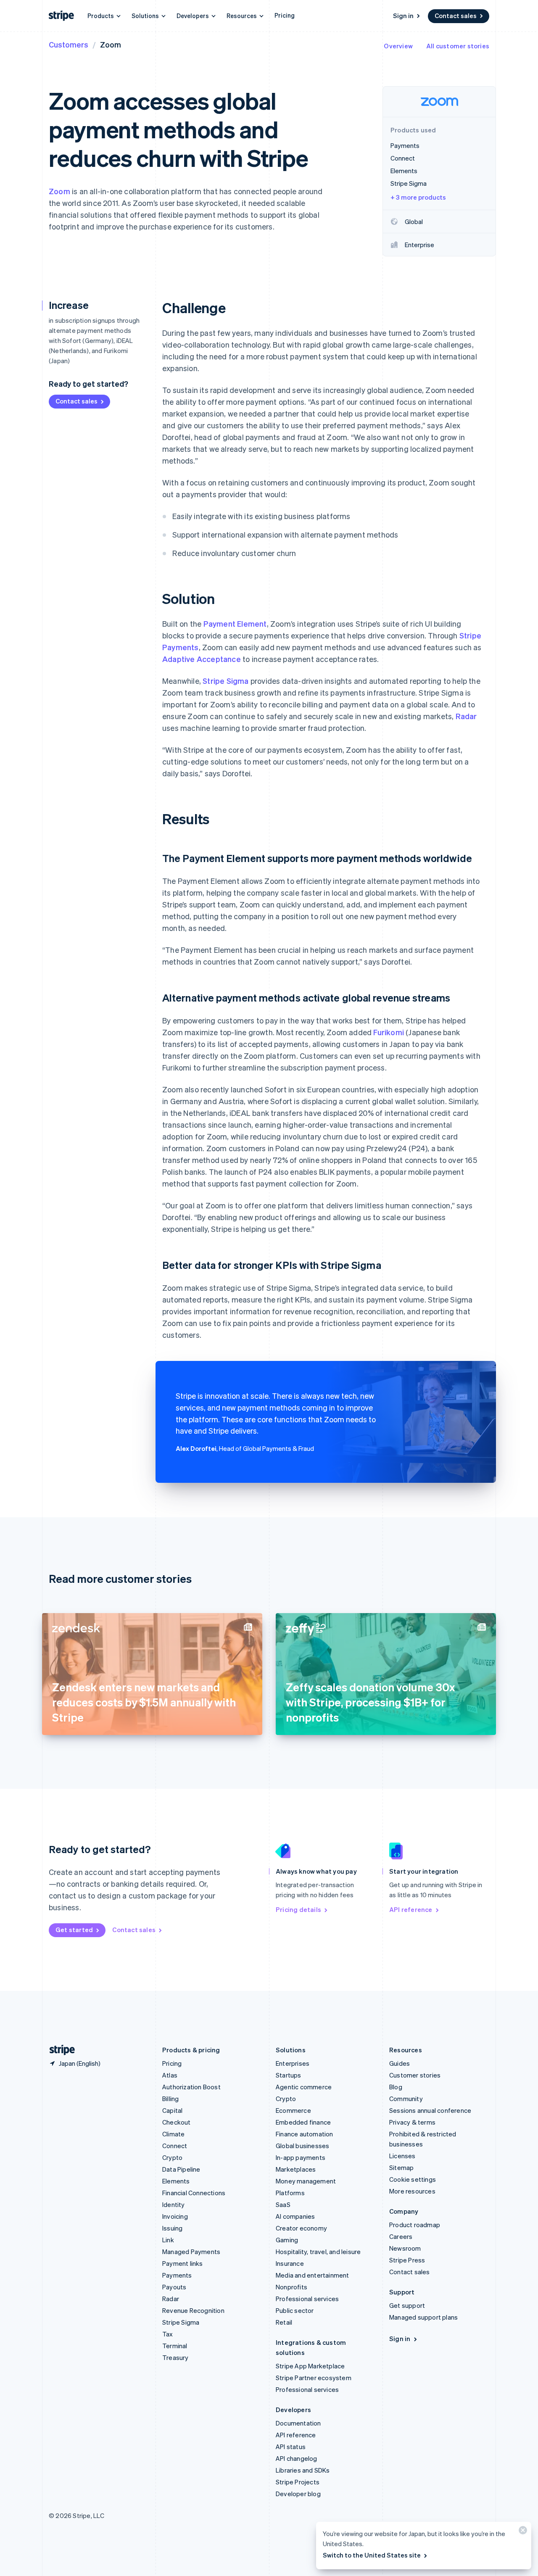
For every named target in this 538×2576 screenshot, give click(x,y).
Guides (400, 2063)
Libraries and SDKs (303, 2470)
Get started (74, 1930)
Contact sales (456, 16)
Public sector (295, 2310)
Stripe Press (407, 2260)
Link (168, 2240)
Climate (173, 2134)
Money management (306, 2181)
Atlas (170, 2075)
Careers (401, 2236)
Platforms (290, 2193)
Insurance (290, 2263)
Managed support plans (423, 2317)
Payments (177, 2275)
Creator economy (301, 2228)
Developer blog (298, 2494)
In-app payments (301, 2157)
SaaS (283, 2204)
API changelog (297, 2458)
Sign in (403, 16)
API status (291, 2447)
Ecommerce (293, 2110)
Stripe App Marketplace (310, 2366)
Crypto (172, 2157)
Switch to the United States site (372, 2555)
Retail (284, 2322)
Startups (289, 2075)
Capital (172, 2110)
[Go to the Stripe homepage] (59, 2050)
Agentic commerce (304, 2087)
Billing (170, 2099)
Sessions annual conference (430, 2110)
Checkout (177, 2122)
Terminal (175, 2346)
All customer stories (458, 46)
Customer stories (415, 2075)
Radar (466, 716)
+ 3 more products (418, 197)
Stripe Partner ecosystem (314, 2378)
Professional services (307, 2299)
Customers (69, 44)
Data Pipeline (181, 2169)
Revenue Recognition (193, 2310)
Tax (168, 2334)
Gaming (287, 2240)
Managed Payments (191, 2252)
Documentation (298, 2423)
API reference (411, 1909)
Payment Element (235, 624)
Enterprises (293, 2063)
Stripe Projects (298, 2482)
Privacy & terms (412, 2122)
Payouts (174, 2287)
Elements (176, 2181)
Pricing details (298, 1909)
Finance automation (305, 2134)
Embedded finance (303, 2122)
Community (406, 2099)
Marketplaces (296, 2169)
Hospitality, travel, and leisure (318, 2252)
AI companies (295, 2216)
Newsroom (405, 2248)
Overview (398, 46)
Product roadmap (415, 2225)
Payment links (183, 2263)
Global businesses (302, 2146)
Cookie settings (413, 2179)
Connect (175, 2146)
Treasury (175, 2357)
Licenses (402, 2156)
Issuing (172, 2228)
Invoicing (175, 2216)
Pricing (285, 15)
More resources (412, 2191)
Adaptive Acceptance (202, 659)
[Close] (522, 2532)
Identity (174, 2204)
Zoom (59, 191)
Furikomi (389, 1032)
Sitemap (401, 2167)
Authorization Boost (191, 2087)
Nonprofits (291, 2287)
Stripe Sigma (225, 681)
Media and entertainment (313, 2275)
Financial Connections (194, 2193)
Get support (407, 2305)
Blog (396, 2087)
